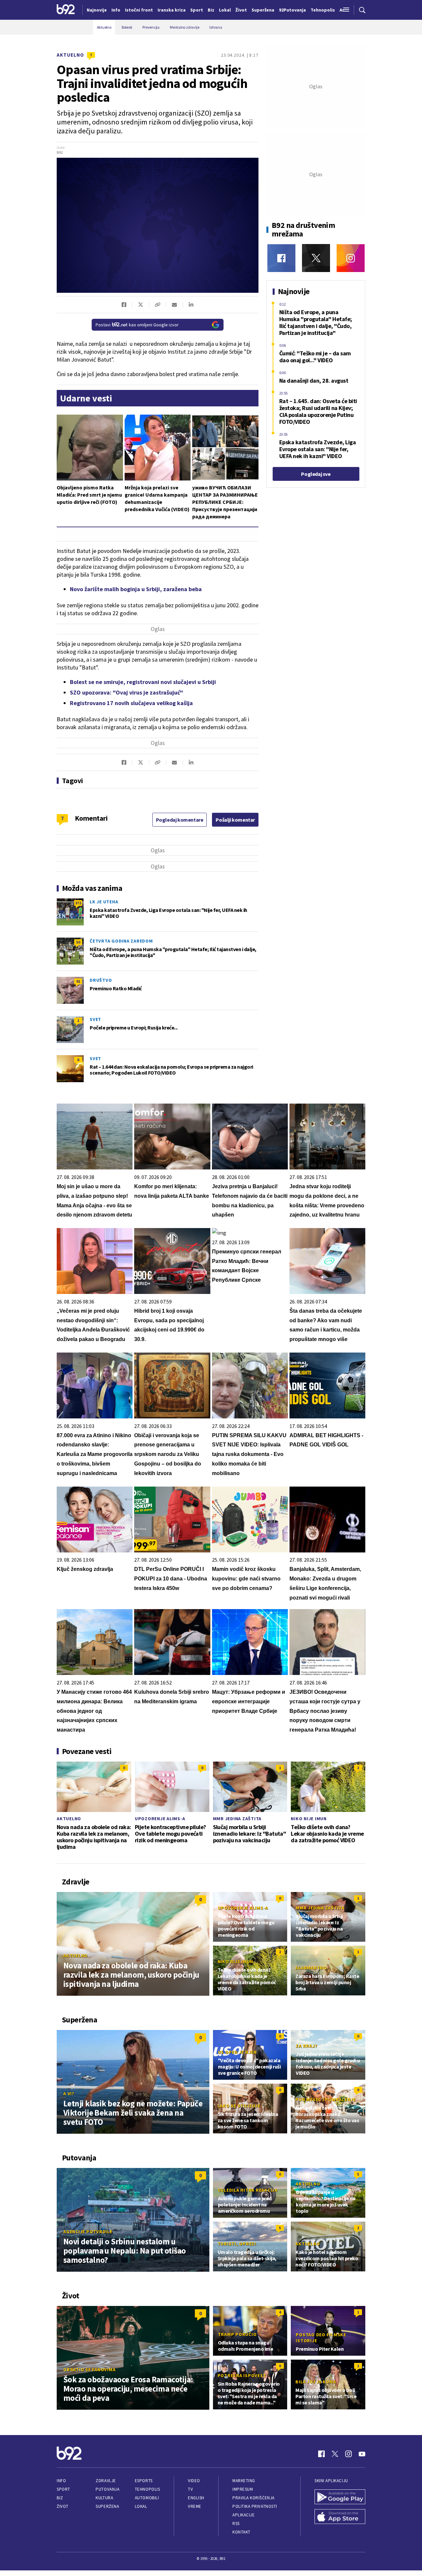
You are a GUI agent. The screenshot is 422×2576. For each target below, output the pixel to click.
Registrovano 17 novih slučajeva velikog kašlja (131, 703)
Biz (60, 2498)
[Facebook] (281, 258)
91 (78, 981)
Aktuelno (70, 55)
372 (78, 903)
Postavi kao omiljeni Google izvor (137, 325)
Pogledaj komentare (180, 820)
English (196, 2498)
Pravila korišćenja (254, 2498)
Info (61, 2481)
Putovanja (107, 2489)
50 (78, 942)
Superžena (107, 2506)
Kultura (104, 2498)
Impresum (243, 2489)
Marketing (244, 2481)
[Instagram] (351, 258)
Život (63, 2506)
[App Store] (340, 2517)
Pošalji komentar (235, 820)
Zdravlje (106, 2481)
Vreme (195, 2506)
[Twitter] (316, 258)
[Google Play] (340, 2498)
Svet (95, 1019)
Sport (63, 2489)
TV (190, 2489)
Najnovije (97, 10)
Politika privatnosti (255, 2506)
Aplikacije (243, 2515)
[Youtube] (362, 2454)
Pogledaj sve (316, 474)
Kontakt (241, 2532)
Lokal (141, 2506)
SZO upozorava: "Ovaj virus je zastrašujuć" (126, 692)
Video (194, 2481)
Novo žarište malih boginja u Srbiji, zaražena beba (136, 589)
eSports (144, 2481)
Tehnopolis (147, 2489)
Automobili (147, 2498)
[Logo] (66, 10)
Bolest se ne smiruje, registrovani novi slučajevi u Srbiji (143, 682)
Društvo (101, 980)
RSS (236, 2523)
